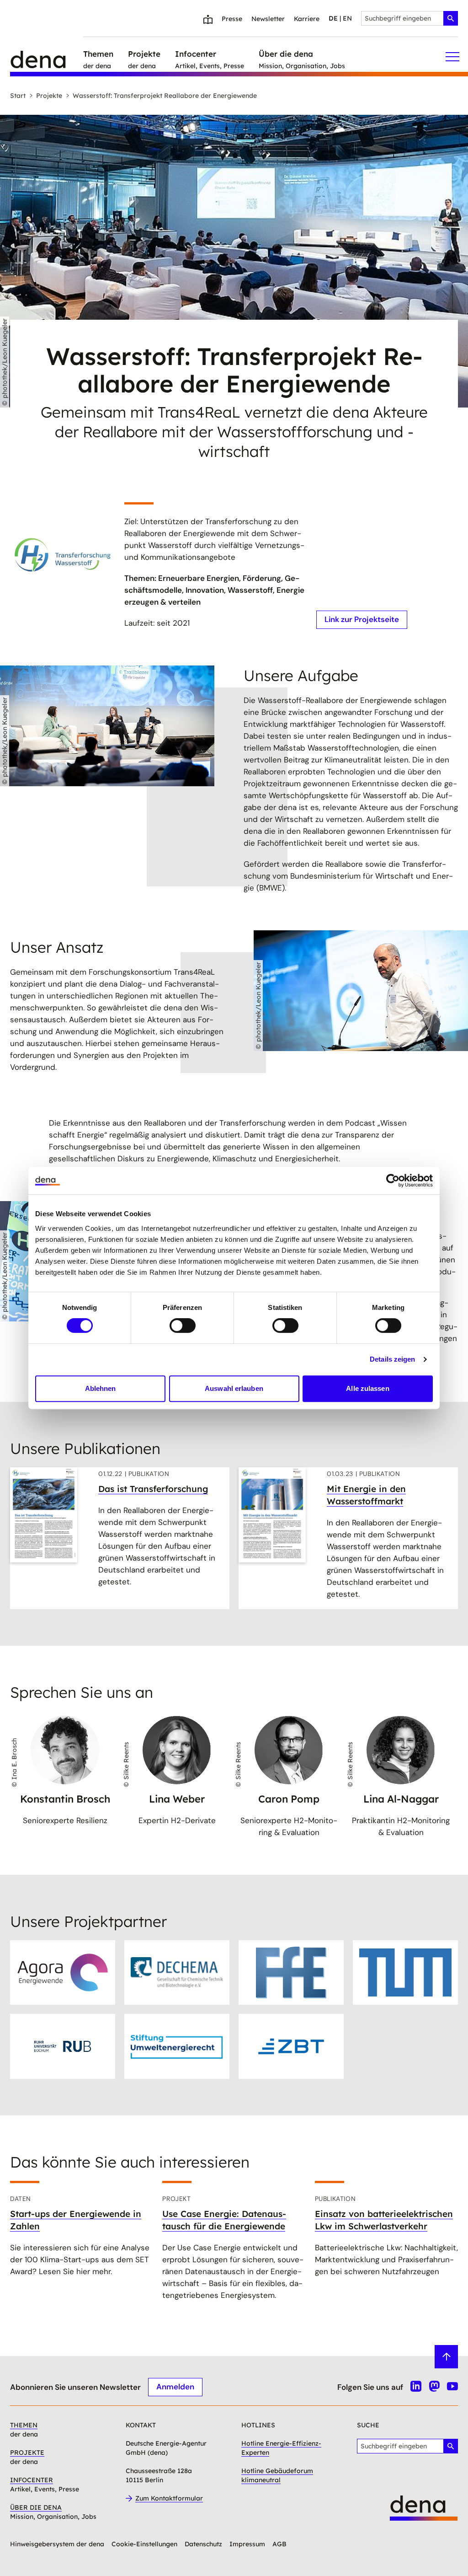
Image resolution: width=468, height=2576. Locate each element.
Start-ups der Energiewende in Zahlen (76, 2220)
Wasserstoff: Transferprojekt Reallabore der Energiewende (165, 96)
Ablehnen (101, 1388)
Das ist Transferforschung (153, 1489)
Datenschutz (203, 2544)
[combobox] (409, 18)
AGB (279, 2544)
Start (18, 96)
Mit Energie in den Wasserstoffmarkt (366, 1495)
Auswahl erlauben (234, 1388)
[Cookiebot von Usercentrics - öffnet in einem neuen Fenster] (393, 1181)
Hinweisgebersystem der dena (57, 2544)
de (333, 18)
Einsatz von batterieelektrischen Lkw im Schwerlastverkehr (384, 2220)
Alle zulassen (367, 1388)
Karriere (307, 19)
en (347, 18)
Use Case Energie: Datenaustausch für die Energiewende (224, 2220)
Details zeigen (392, 1359)
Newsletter (268, 19)
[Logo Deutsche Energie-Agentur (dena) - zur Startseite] (47, 57)
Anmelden (175, 2387)
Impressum (247, 2544)
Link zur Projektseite (362, 619)
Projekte (49, 96)
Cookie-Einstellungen (144, 2544)
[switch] (183, 1326)
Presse (232, 19)
